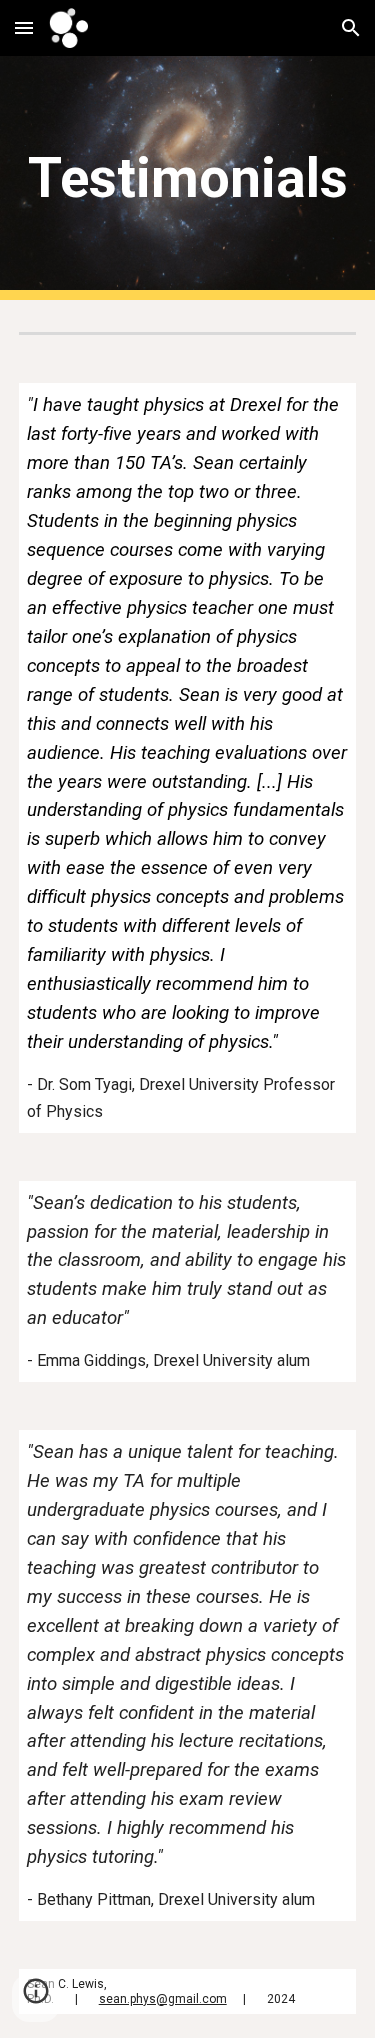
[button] (24, 27)
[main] (188, 178)
